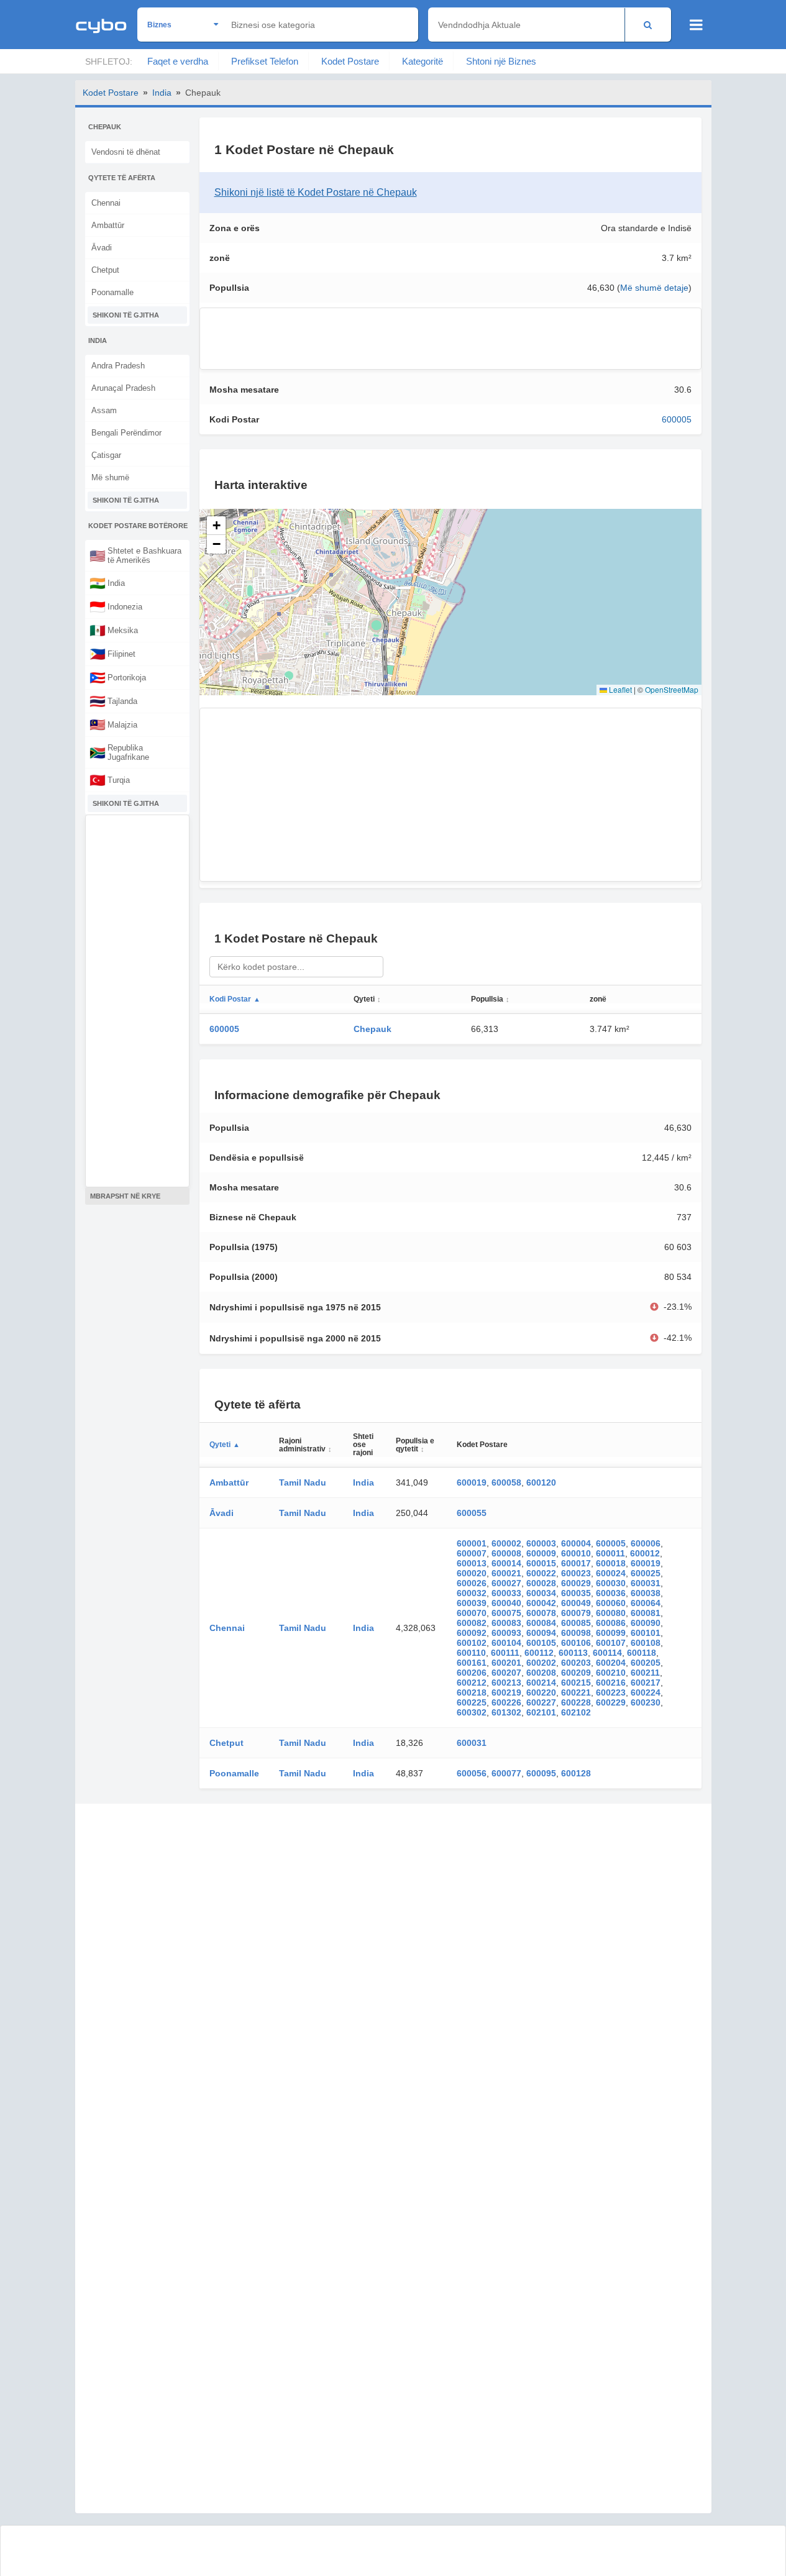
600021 (506, 1573)
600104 (506, 1643)
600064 (646, 1603)
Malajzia (113, 724)
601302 (506, 1712)
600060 (611, 1603)
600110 (471, 1653)
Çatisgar (106, 455)
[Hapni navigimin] (696, 25)
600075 (506, 1613)
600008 (506, 1553)
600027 (506, 1583)
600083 (506, 1623)
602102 (576, 1712)
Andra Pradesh (118, 366)
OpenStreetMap (672, 689)
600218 (472, 1692)
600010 (576, 1553)
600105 (541, 1643)
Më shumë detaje (654, 288)
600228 (576, 1702)
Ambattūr (108, 225)
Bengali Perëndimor (126, 433)
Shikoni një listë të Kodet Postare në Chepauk (316, 192)
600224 (646, 1692)
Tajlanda (113, 701)
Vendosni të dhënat (126, 152)
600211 (645, 1673)
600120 (541, 1482)
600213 (506, 1683)
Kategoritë (423, 61)
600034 (541, 1593)
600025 (646, 1573)
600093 (506, 1633)
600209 (576, 1673)
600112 (539, 1653)
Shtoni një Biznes (501, 61)
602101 (541, 1712)
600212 (472, 1683)
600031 (646, 1583)
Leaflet (619, 689)
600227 (541, 1702)
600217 (646, 1683)
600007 (472, 1553)
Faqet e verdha (178, 61)
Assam (104, 410)
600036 (611, 1593)
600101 (646, 1633)
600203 (576, 1663)
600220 (541, 1692)
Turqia (110, 780)
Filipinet (112, 654)
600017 (576, 1563)
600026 (472, 1583)
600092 (472, 1633)
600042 (541, 1603)
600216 (611, 1683)
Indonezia (116, 606)
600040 (506, 1603)
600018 (611, 1563)
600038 (646, 1593)
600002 (506, 1543)
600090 (646, 1623)
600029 (576, 1583)
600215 (576, 1683)
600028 (541, 1583)
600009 (541, 1553)
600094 (541, 1633)
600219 (506, 1692)
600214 (541, 1683)
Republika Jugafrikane (119, 752)
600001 (472, 1543)
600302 (472, 1712)
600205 (646, 1663)
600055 (472, 1513)
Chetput (105, 270)
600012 (645, 1553)
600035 (576, 1593)
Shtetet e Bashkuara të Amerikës (135, 555)
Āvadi (102, 248)
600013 (472, 1563)
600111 (505, 1653)
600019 (472, 1482)
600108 (646, 1643)
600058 (506, 1482)
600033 (506, 1593)
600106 (576, 1643)
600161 (472, 1663)
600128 (576, 1773)
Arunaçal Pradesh (123, 388)
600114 (607, 1653)
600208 (541, 1673)
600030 (611, 1583)
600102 (472, 1643)
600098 (576, 1633)
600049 (576, 1603)
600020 (472, 1573)
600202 (541, 1663)
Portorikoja (118, 677)
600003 (541, 1543)
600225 (472, 1702)
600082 (472, 1623)
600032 (472, 1593)
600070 (472, 1613)
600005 (677, 419)
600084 (541, 1623)
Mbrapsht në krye (125, 1196)
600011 (610, 1553)
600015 (541, 1563)
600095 (541, 1773)
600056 (472, 1773)
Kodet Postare (350, 61)
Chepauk (372, 1029)
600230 (646, 1702)
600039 (472, 1603)
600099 (611, 1633)
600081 (646, 1613)
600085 (576, 1623)
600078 (541, 1613)
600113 (573, 1653)
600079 (576, 1613)
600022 (541, 1573)
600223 (611, 1692)
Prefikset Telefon (265, 61)
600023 (576, 1573)
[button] (216, 526)
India (162, 93)
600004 (576, 1543)
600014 (506, 1563)
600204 (611, 1663)
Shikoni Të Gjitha (126, 315)
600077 (506, 1773)
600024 (611, 1573)
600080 (611, 1613)
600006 (646, 1543)
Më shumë (110, 477)
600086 (611, 1623)
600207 (506, 1673)
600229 (611, 1702)
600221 (576, 1692)
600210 (611, 1673)
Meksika (114, 630)
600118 (642, 1653)
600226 (506, 1702)
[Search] (648, 25)
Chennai (106, 203)
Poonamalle (112, 292)
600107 (611, 1643)
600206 (472, 1673)
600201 (506, 1663)
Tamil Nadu (303, 1482)
